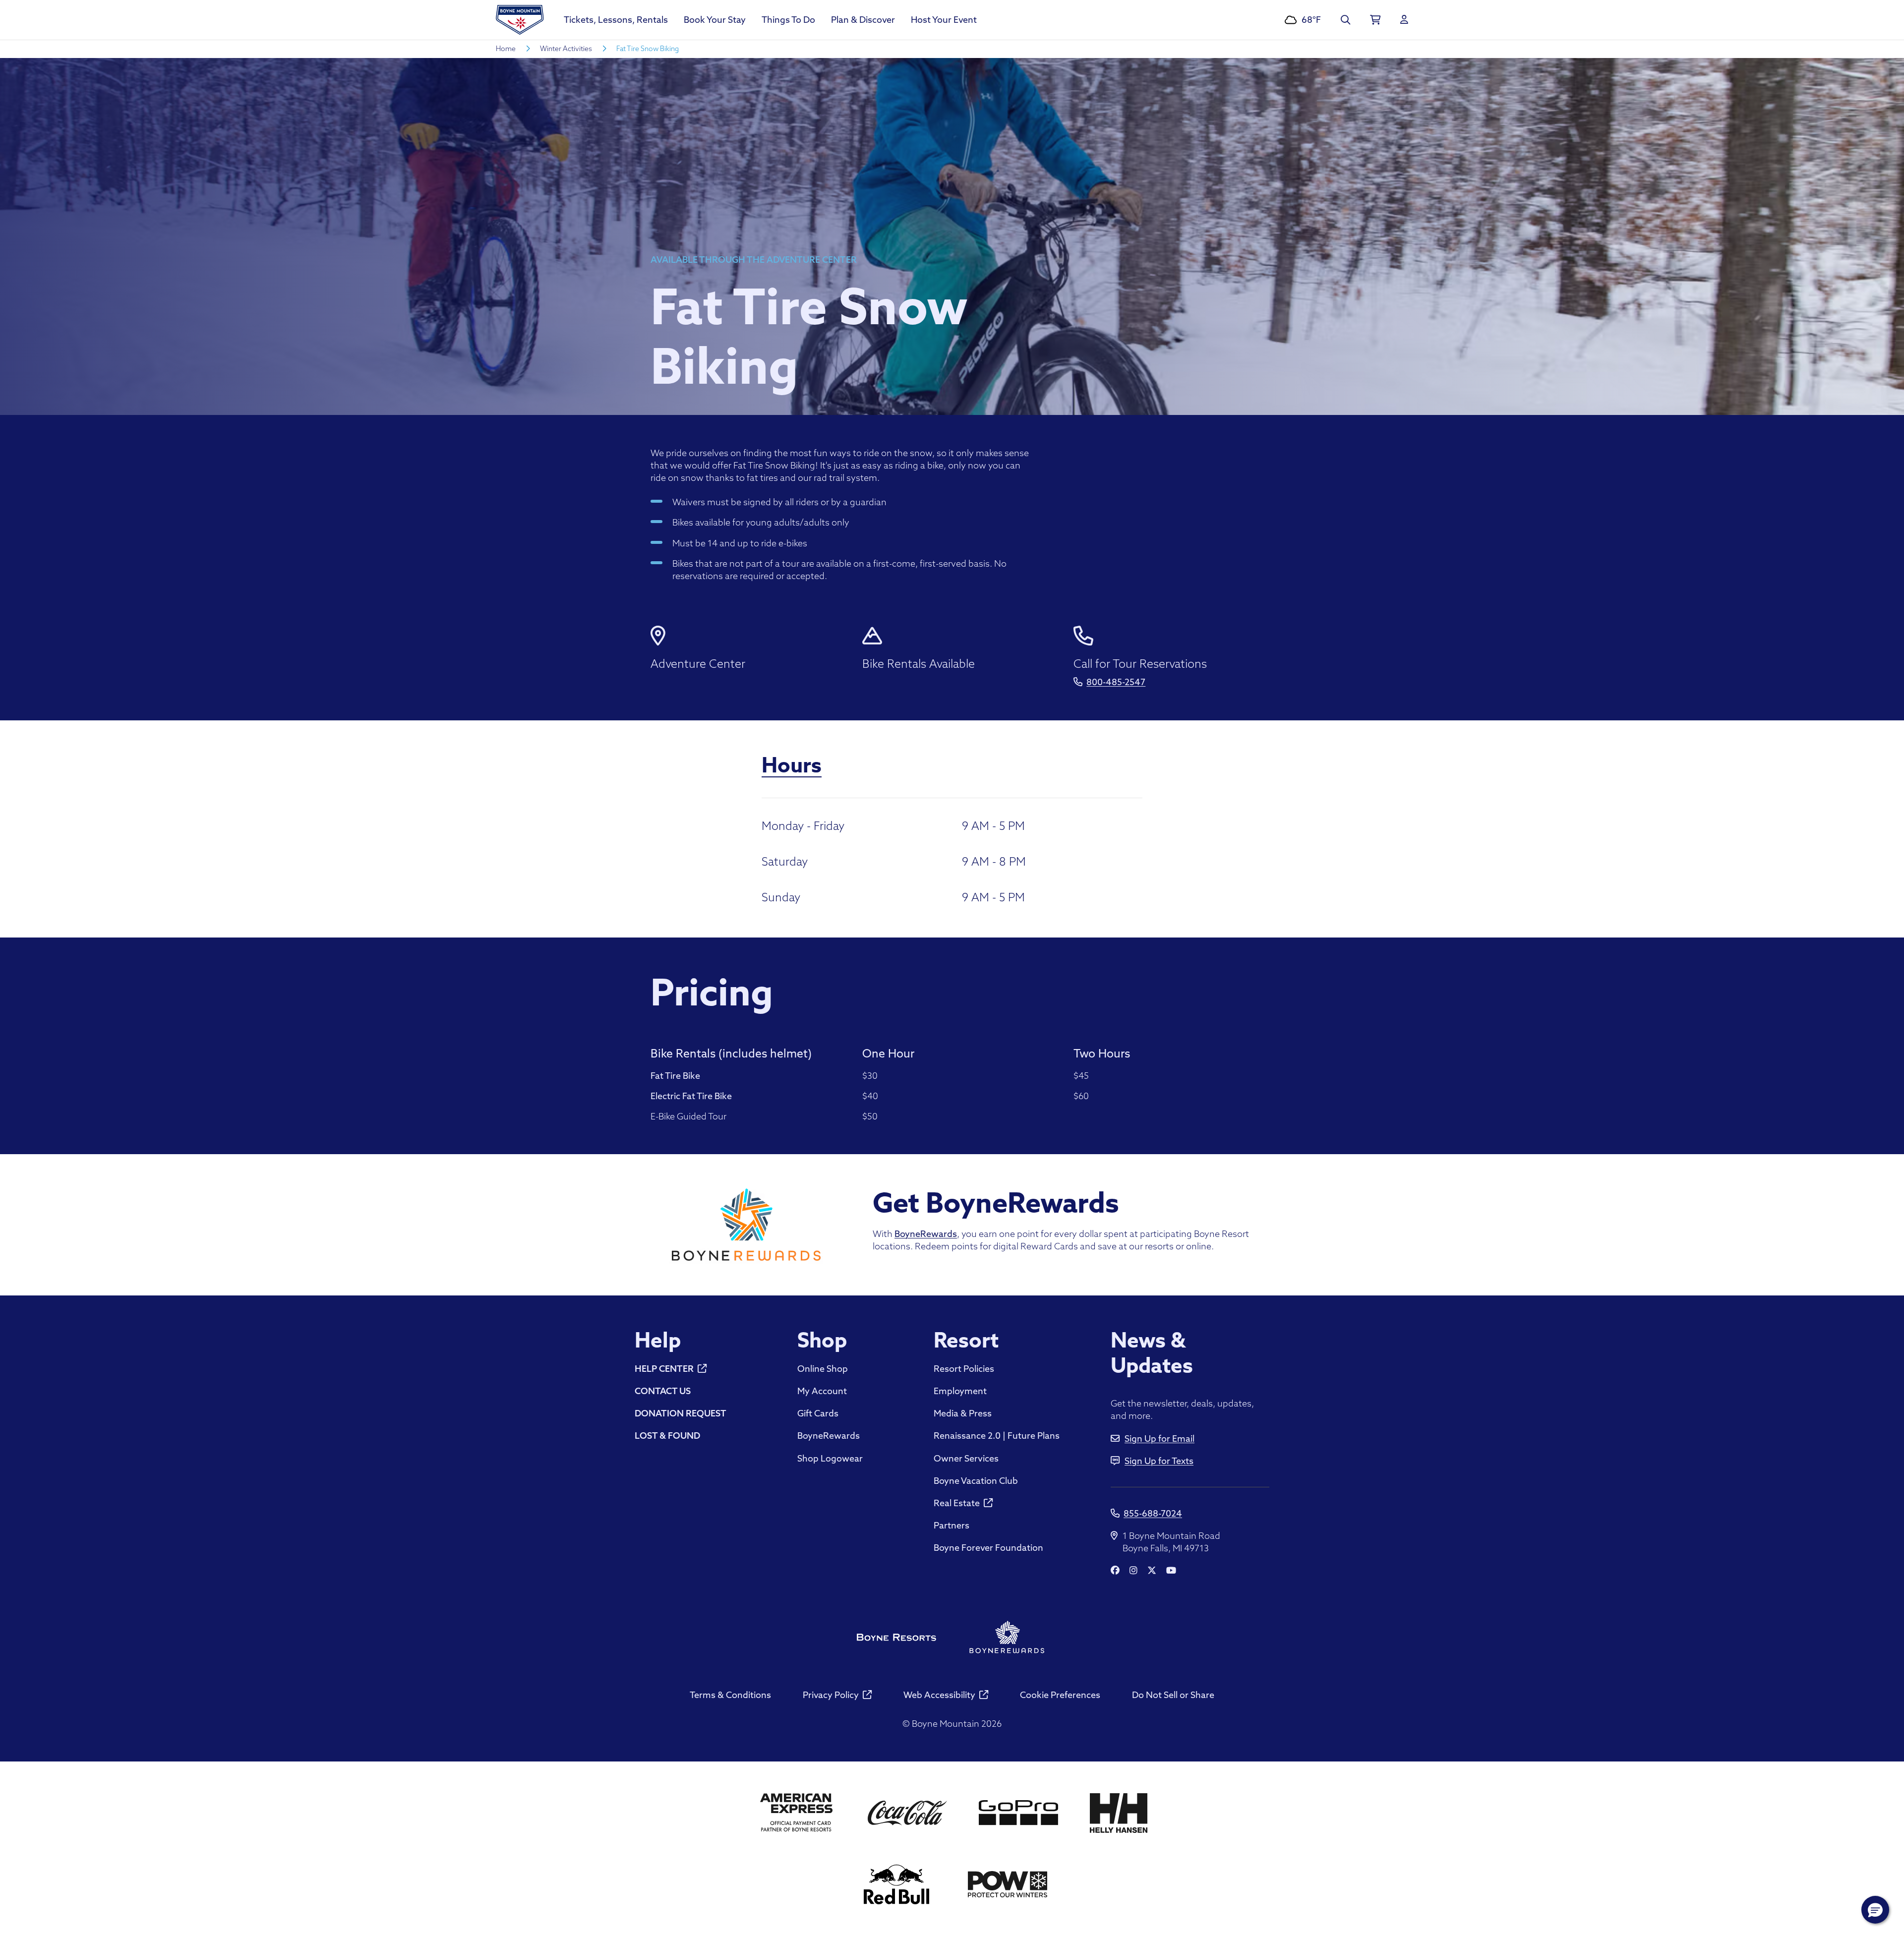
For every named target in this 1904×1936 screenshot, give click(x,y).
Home (506, 49)
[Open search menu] (1345, 20)
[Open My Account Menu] (1404, 20)
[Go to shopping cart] (1375, 20)
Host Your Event (944, 20)
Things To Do (788, 20)
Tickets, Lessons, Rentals (616, 20)
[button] (1875, 1910)
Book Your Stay (715, 20)
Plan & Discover (863, 20)
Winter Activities (566, 49)
